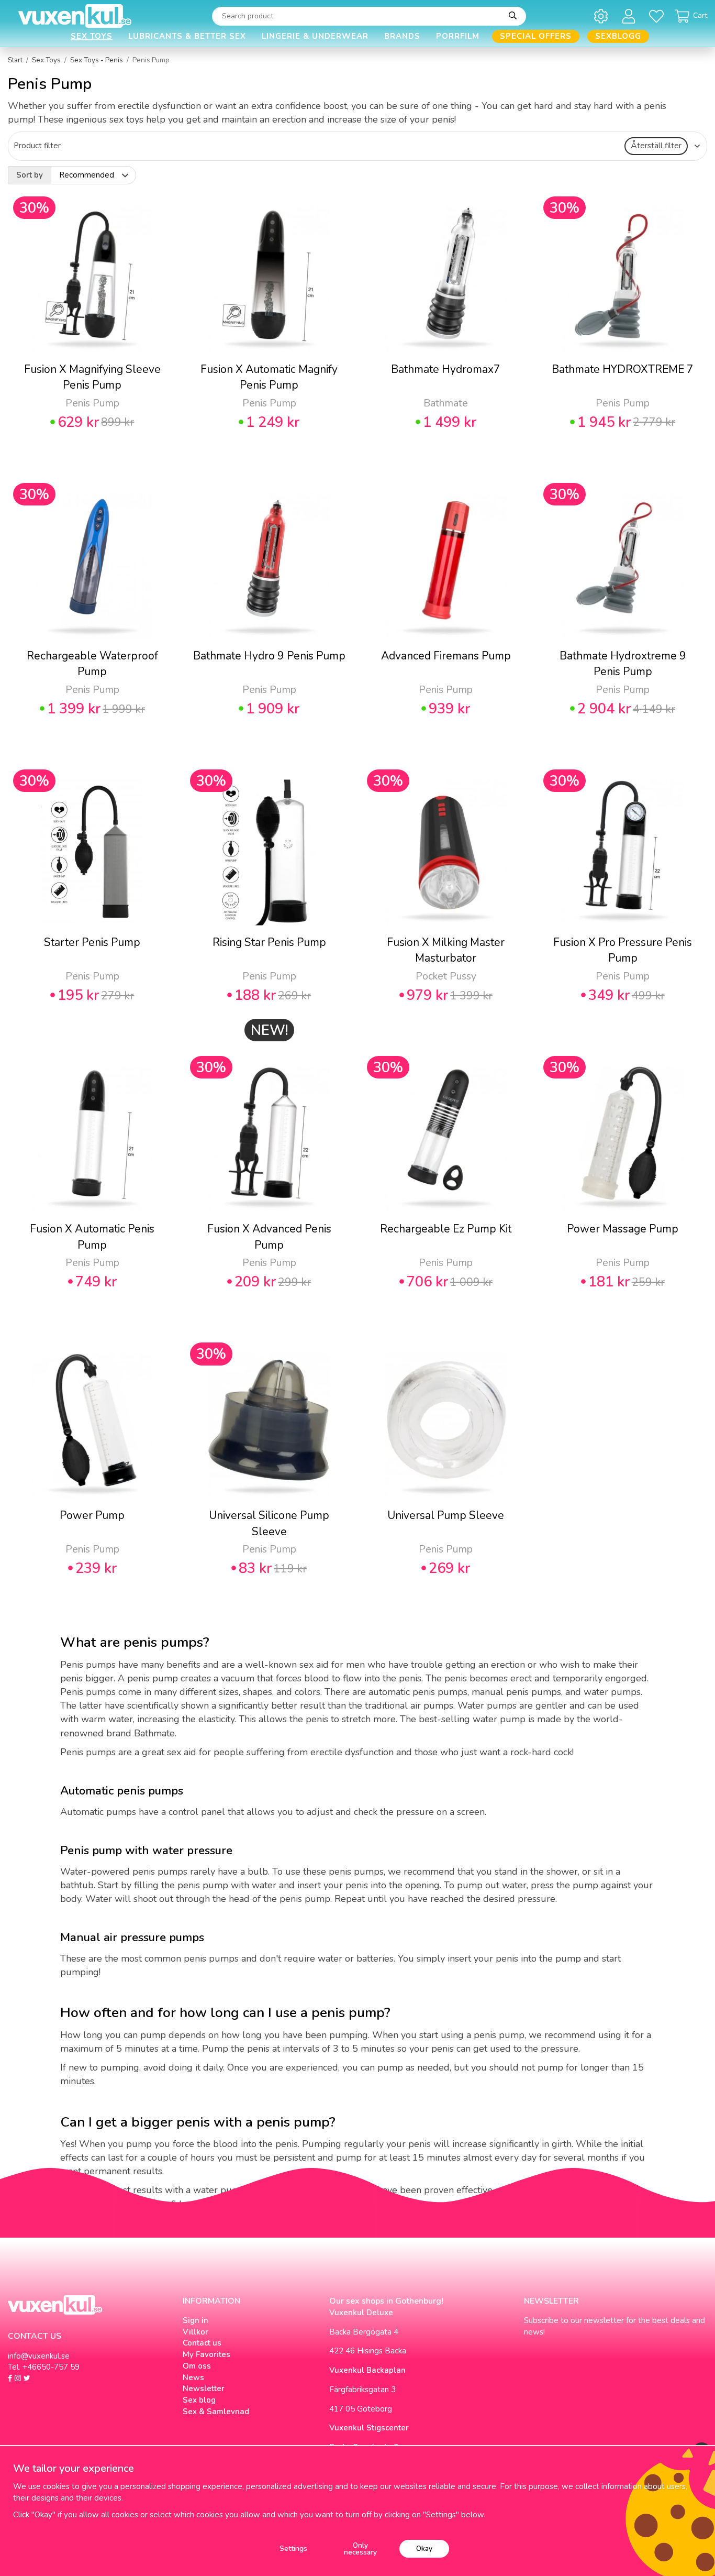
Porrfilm (458, 36)
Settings (293, 2549)
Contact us (202, 2343)
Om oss (197, 2366)
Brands (402, 36)
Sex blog (199, 2400)
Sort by (30, 175)
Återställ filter (656, 146)
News (193, 2377)
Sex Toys (92, 36)
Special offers (536, 36)
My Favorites (206, 2354)
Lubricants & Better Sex (187, 36)
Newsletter (204, 2388)
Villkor (195, 2332)
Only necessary (360, 2549)
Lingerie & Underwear (315, 36)
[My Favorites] (658, 16)
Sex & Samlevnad (216, 2412)
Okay (424, 2549)
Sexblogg (618, 36)
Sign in (195, 2320)
